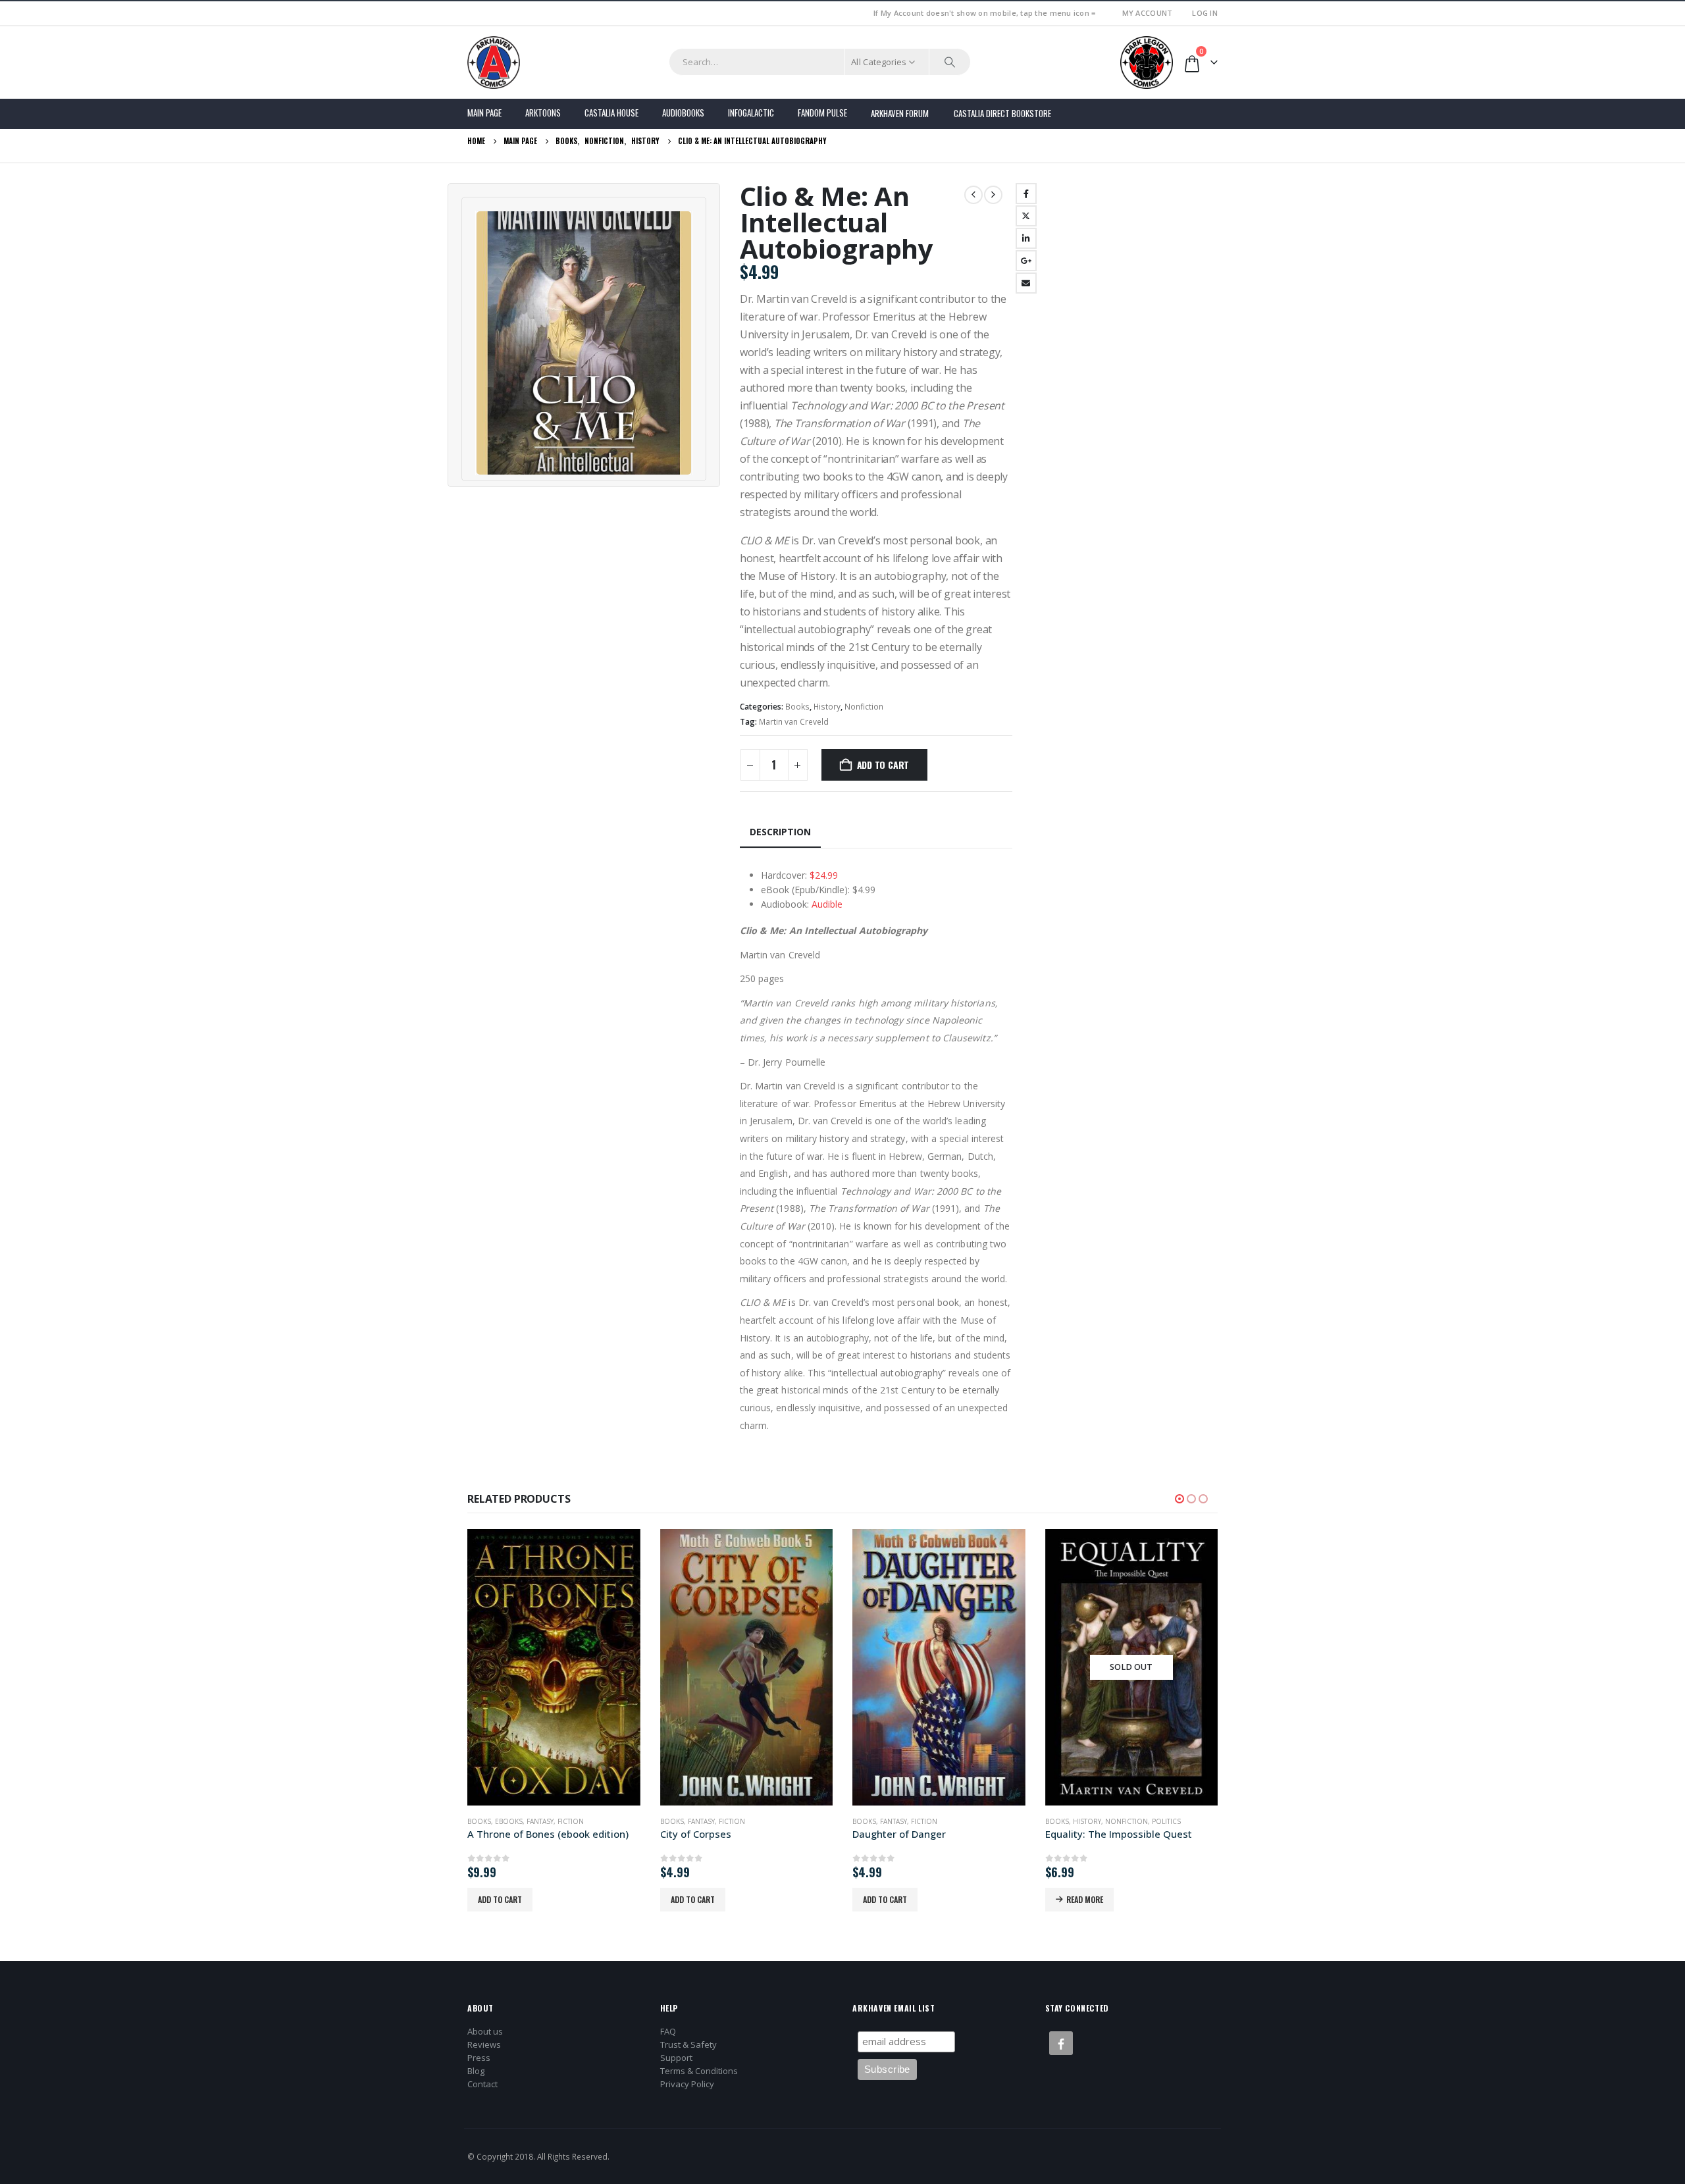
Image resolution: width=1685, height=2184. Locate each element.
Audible (827, 904)
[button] (1179, 1499)
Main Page (484, 113)
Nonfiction (864, 707)
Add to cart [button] (500, 1899)
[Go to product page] (554, 1667)
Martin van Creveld (794, 722)
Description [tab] (780, 832)
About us (485, 2031)
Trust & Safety (688, 2044)
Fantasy (540, 1821)
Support (676, 2058)
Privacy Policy (687, 2084)
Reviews (484, 2044)
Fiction (571, 1821)
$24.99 (824, 875)
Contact (482, 2084)
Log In (1205, 13)
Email (1026, 283)
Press (479, 2058)
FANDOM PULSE (822, 113)
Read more (1085, 1899)
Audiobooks (683, 113)
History (827, 707)
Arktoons (543, 113)
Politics (1166, 1821)
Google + (1026, 261)
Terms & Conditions (699, 2071)
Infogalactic (751, 113)
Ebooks (509, 1821)
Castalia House (611, 113)
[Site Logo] (494, 63)
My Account (1148, 13)
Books (797, 707)
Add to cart (883, 765)
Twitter (1026, 216)
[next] (993, 195)
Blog (476, 2071)
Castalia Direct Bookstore (1002, 113)
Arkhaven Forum (900, 113)
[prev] (973, 195)
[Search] (950, 62)
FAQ (668, 2031)
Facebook (1026, 194)
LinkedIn (1026, 238)
